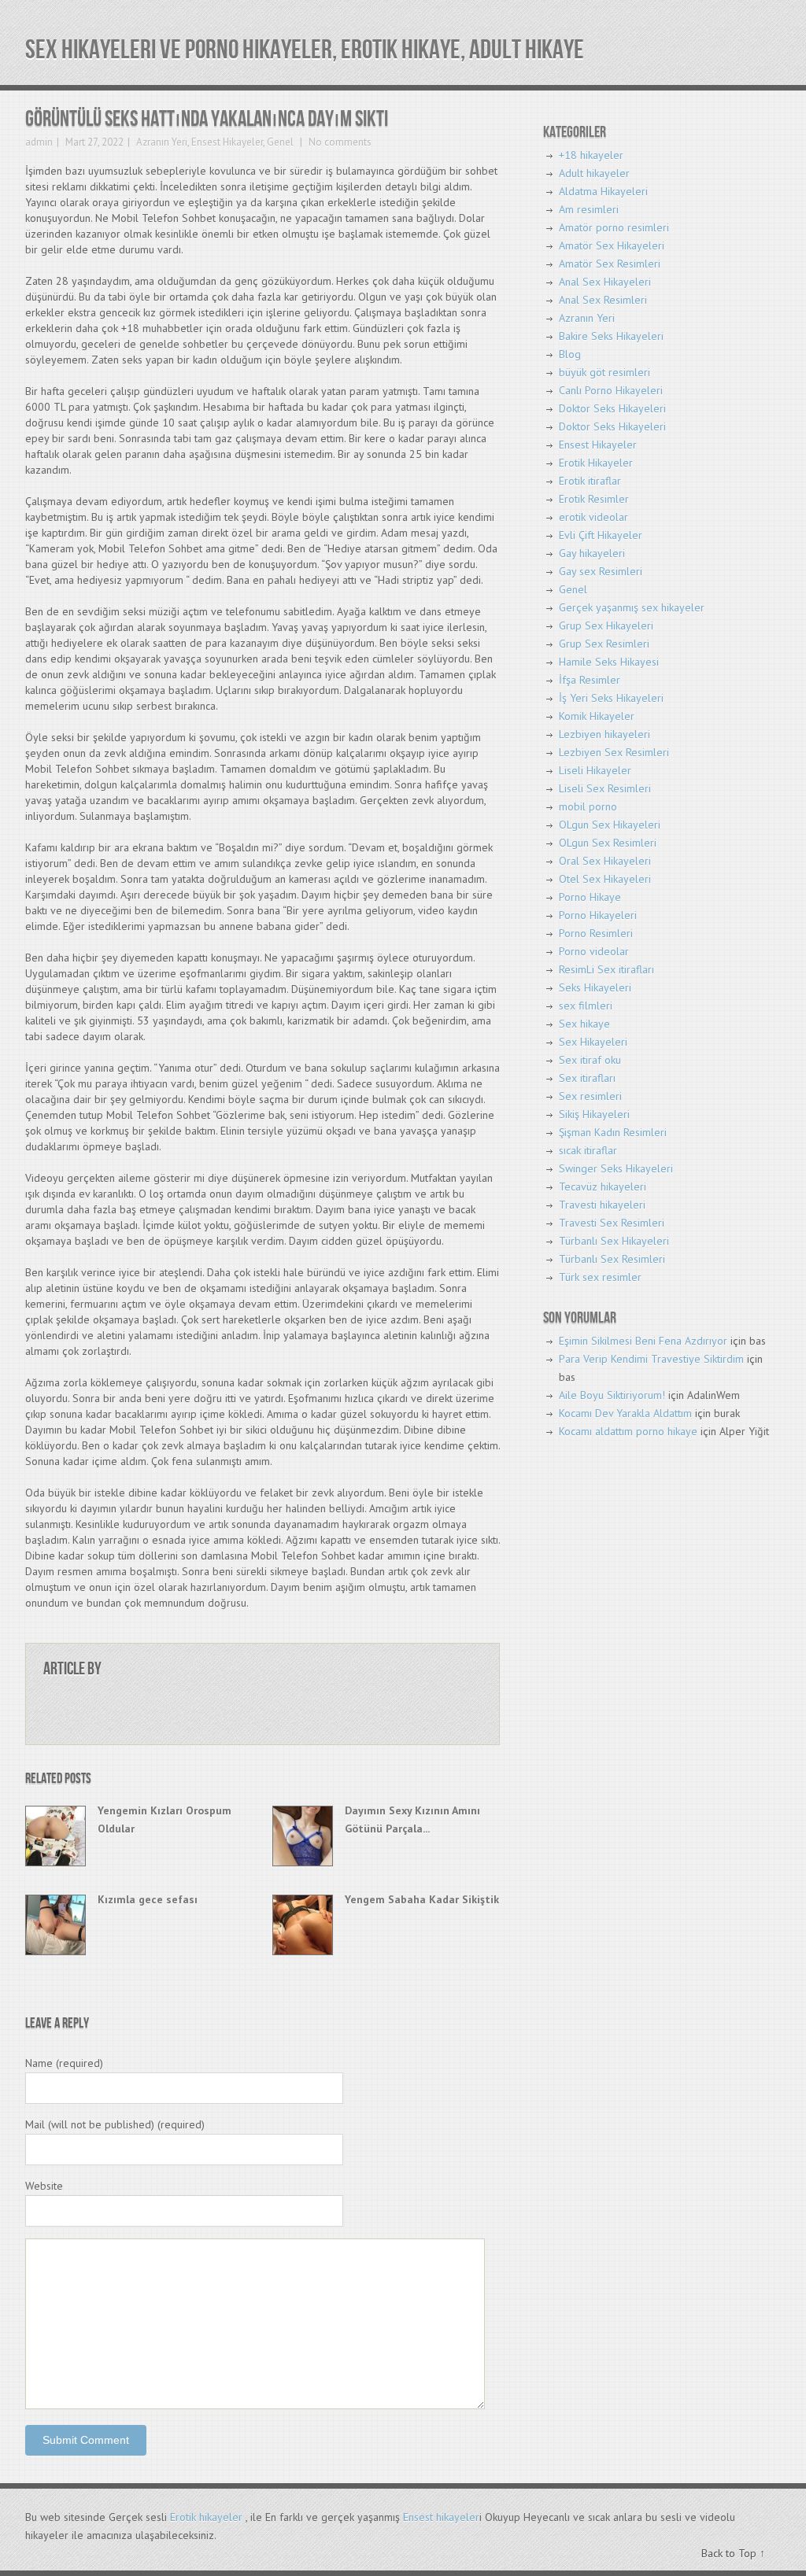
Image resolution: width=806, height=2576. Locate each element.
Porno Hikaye (590, 897)
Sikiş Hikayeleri (594, 1114)
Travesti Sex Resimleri (612, 1223)
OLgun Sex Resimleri (608, 843)
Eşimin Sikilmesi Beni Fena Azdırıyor (643, 1341)
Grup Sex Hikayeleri (606, 626)
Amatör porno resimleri (614, 227)
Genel (280, 142)
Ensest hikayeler (441, 2517)
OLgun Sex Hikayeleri (610, 825)
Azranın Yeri (162, 142)
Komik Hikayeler (597, 716)
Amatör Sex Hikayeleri (612, 245)
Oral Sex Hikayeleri (605, 861)
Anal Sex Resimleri (603, 300)
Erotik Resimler (594, 499)
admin (39, 142)
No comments (339, 142)
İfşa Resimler (590, 680)
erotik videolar (593, 517)
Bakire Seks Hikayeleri (611, 336)
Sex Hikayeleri (593, 1042)
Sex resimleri (590, 1096)
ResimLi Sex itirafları (606, 969)
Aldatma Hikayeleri (603, 191)
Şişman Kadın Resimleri (613, 1132)
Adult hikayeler (594, 173)
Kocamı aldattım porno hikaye (628, 1431)
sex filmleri (586, 1006)
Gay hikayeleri (592, 553)
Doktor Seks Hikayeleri (612, 408)
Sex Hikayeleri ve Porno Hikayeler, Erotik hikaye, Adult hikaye (305, 50)
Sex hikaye (584, 1024)
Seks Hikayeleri (595, 987)
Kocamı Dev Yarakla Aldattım (625, 1413)
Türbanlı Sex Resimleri (612, 1259)
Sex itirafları (587, 1078)
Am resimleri (589, 209)
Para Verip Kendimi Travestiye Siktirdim (651, 1359)
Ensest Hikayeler (227, 142)
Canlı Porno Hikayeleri (611, 390)
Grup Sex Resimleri (604, 644)
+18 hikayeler (591, 155)
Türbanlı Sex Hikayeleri (614, 1241)
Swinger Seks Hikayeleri (616, 1168)
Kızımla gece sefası (148, 1899)
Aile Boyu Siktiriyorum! (612, 1395)
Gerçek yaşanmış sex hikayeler (632, 607)
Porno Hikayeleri (598, 915)
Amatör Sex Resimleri (610, 264)
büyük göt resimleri (604, 372)
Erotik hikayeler (206, 2517)
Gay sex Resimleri (601, 571)
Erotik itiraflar (590, 481)
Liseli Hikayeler (595, 770)
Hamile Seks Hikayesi (609, 662)
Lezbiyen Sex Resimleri (614, 752)
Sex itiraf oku (590, 1060)
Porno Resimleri (596, 933)
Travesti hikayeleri (602, 1205)
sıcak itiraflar (588, 1150)
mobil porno (588, 806)
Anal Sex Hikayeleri (605, 282)
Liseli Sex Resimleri (605, 788)
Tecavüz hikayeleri (603, 1187)
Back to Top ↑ (733, 2553)
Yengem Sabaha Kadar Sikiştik (422, 1899)
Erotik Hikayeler (596, 463)
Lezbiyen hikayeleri (604, 734)
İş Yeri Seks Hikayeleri (611, 698)
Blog (570, 354)
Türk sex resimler (600, 1277)
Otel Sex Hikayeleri (605, 879)
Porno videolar (594, 951)
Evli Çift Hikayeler (601, 535)
